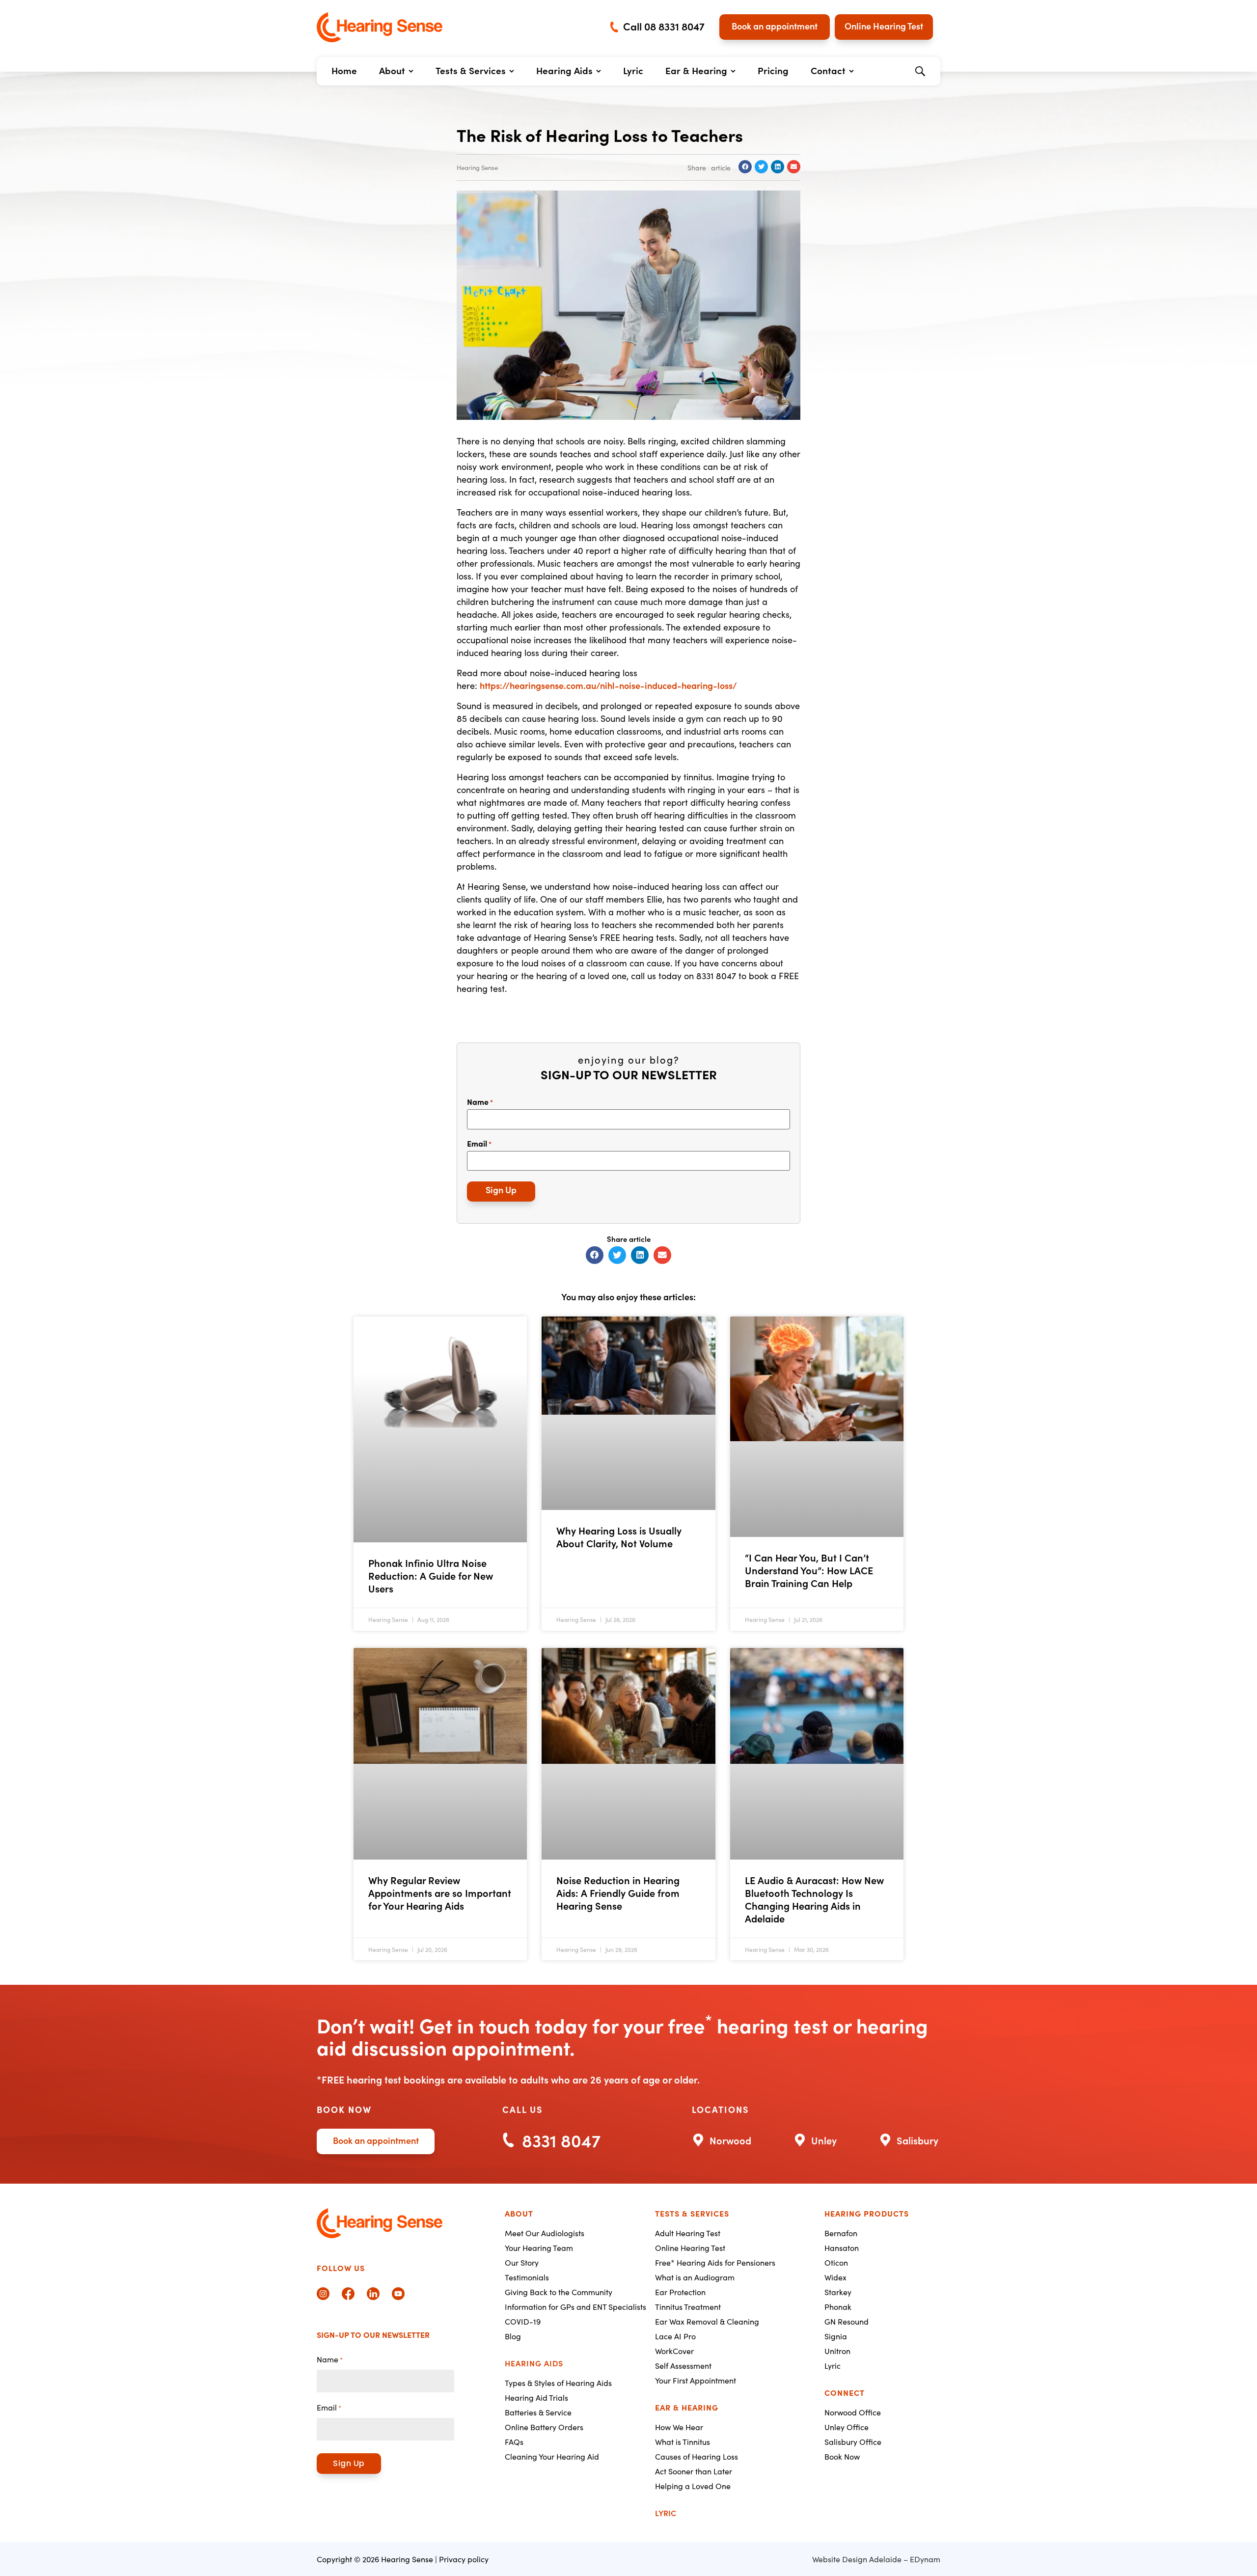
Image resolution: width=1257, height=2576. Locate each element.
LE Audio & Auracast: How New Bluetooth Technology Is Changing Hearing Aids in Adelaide (814, 1899)
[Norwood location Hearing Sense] (722, 2139)
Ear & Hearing (696, 70)
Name (480, 1101)
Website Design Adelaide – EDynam (876, 2559)
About (392, 70)
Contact (828, 70)
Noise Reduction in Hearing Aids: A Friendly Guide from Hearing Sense (618, 1892)
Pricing (773, 70)
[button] (920, 71)
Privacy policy (464, 2559)
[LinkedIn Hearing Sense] (373, 2294)
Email (479, 1143)
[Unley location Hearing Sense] (815, 2139)
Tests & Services (471, 70)
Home (344, 70)
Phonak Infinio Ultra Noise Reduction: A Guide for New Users (431, 1575)
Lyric (633, 70)
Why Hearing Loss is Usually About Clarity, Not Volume (619, 1536)
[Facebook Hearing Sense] (348, 2294)
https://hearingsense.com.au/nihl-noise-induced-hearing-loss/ (608, 685)
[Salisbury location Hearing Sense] (909, 2139)
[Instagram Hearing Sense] (323, 2294)
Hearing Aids (564, 70)
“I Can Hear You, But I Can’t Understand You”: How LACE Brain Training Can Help (809, 1570)
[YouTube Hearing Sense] (398, 2294)
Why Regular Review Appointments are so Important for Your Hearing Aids (440, 1892)
